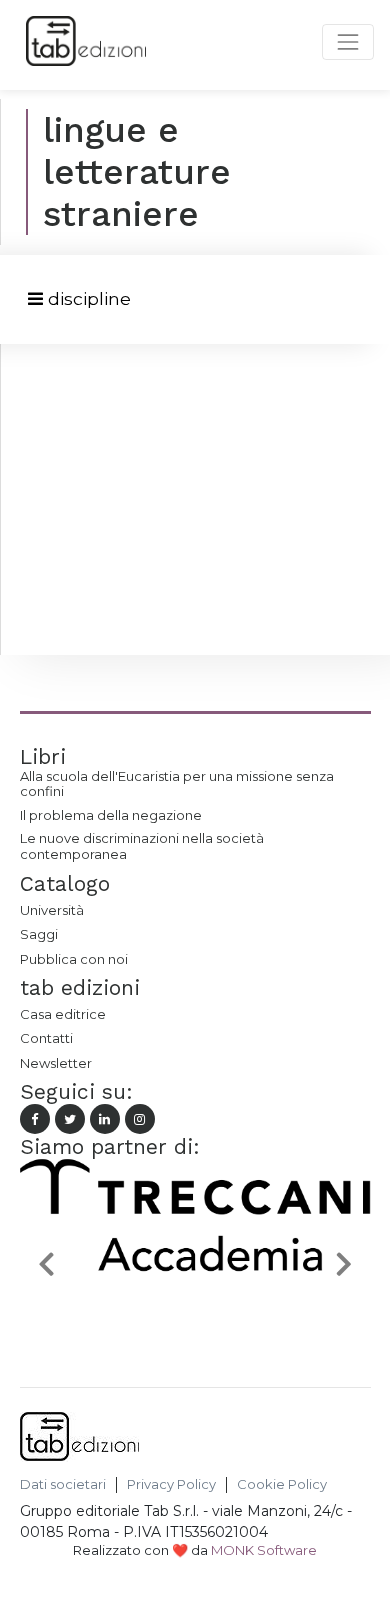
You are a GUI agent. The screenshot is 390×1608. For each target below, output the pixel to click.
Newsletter (56, 1063)
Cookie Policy (282, 1484)
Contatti (46, 1038)
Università (52, 910)
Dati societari (63, 1484)
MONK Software (264, 1550)
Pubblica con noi (74, 959)
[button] (46, 1263)
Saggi (39, 934)
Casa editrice (63, 1014)
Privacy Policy (171, 1484)
